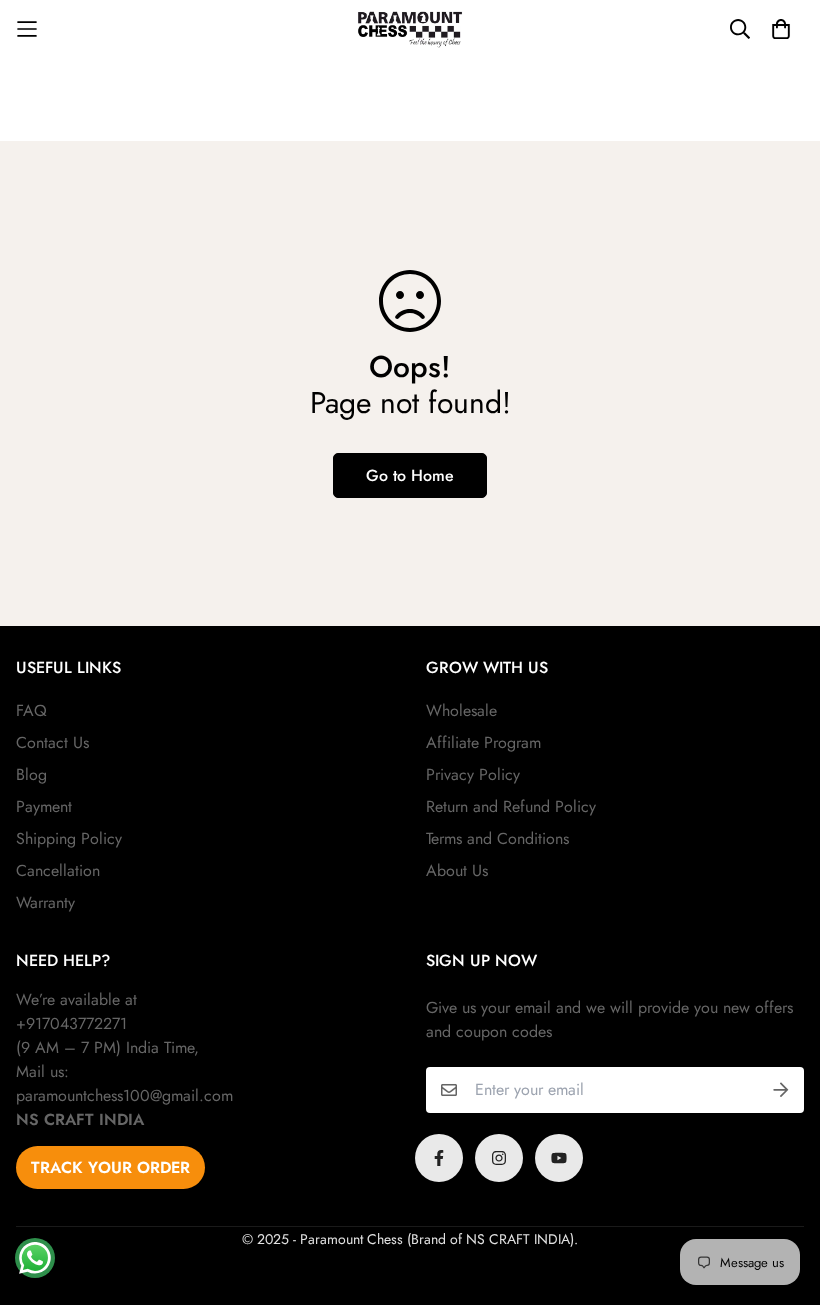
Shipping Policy (69, 838)
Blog (31, 774)
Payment (44, 806)
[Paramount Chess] (410, 29)
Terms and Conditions (497, 838)
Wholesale (461, 710)
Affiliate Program (483, 742)
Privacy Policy (473, 774)
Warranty (45, 902)
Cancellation (58, 870)
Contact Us (52, 742)
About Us (457, 870)
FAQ (31, 710)
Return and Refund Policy (511, 806)
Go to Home (410, 475)
